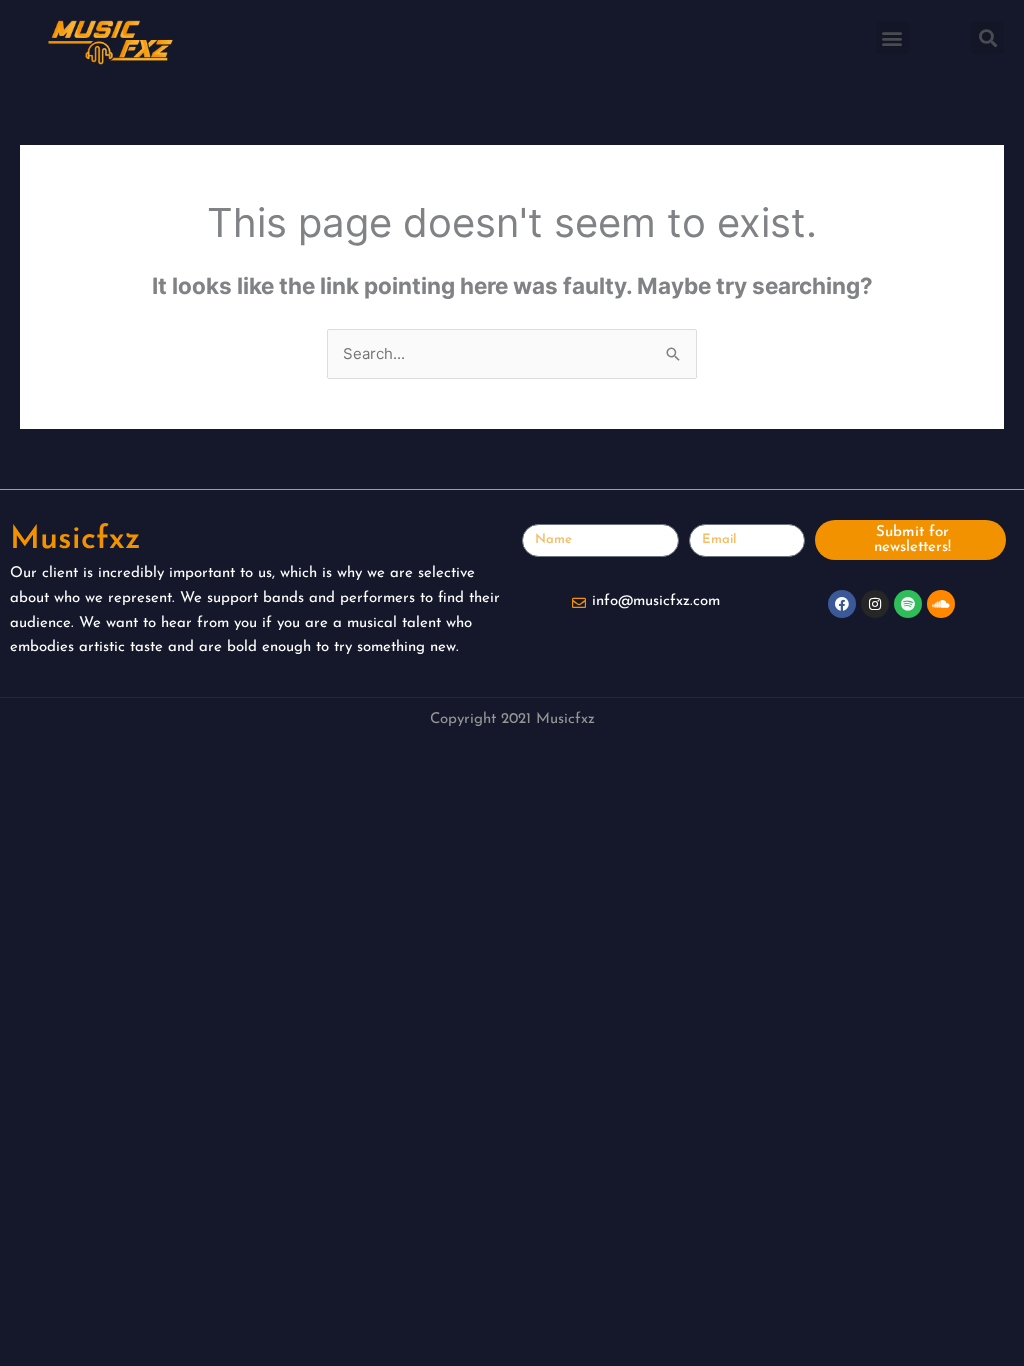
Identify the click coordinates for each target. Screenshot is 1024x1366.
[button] (892, 37)
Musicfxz (75, 540)
